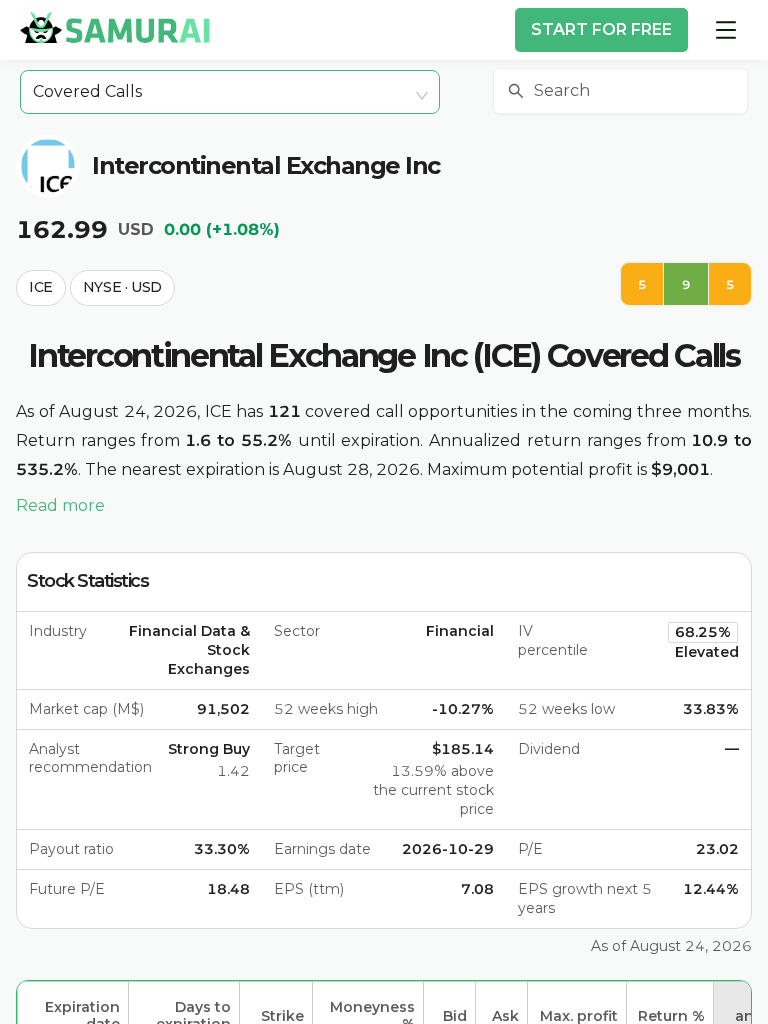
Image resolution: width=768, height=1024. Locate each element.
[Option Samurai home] (115, 27)
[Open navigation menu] (726, 30)
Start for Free (601, 29)
